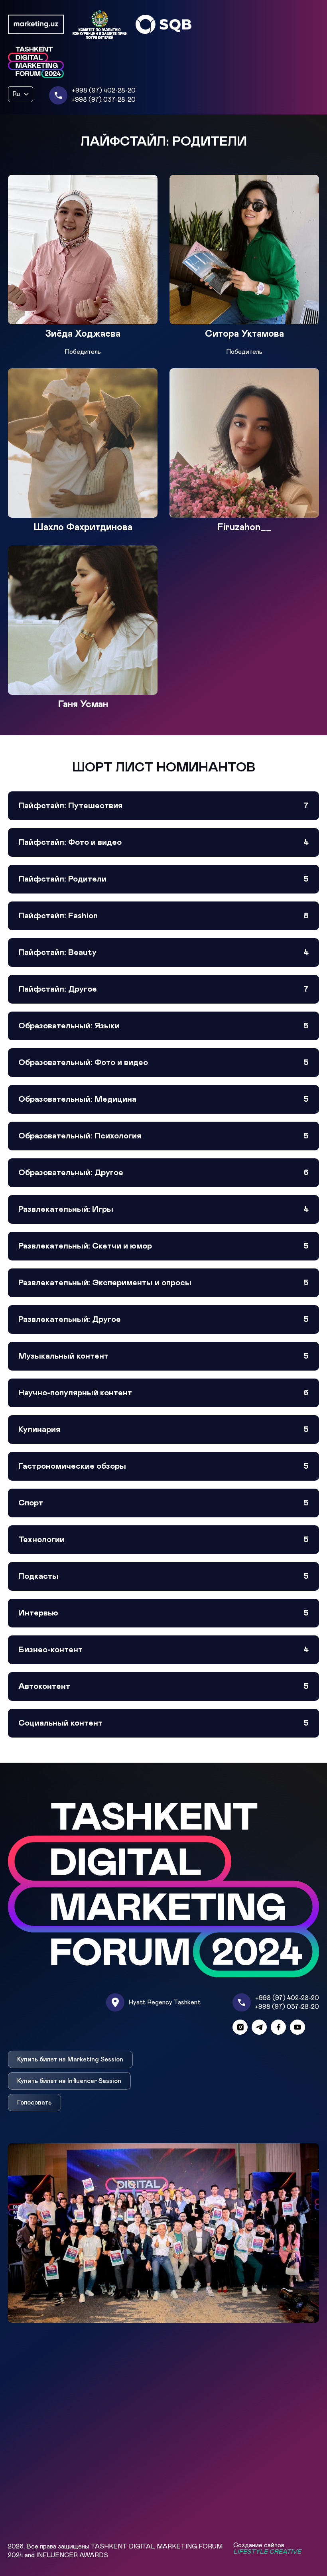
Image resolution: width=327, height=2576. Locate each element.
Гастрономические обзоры (163, 1466)
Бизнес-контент (163, 1650)
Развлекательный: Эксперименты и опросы (163, 1283)
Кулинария (163, 1430)
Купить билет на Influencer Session (69, 2081)
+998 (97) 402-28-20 (104, 91)
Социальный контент (163, 1723)
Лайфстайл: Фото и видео (163, 842)
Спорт (163, 1503)
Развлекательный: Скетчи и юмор (163, 1246)
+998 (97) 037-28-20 (103, 100)
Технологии (163, 1540)
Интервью (163, 1613)
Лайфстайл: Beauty (163, 953)
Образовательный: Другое (163, 1173)
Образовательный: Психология (163, 1136)
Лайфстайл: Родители (163, 879)
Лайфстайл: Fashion (163, 916)
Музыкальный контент (163, 1356)
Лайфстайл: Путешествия (163, 806)
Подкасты (163, 1576)
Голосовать (34, 2103)
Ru (16, 94)
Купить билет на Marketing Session (70, 2059)
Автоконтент (163, 1686)
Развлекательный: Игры (163, 1209)
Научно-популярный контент (163, 1393)
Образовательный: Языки (163, 1026)
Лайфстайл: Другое (163, 989)
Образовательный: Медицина (163, 1099)
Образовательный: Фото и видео (163, 1063)
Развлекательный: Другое (163, 1320)
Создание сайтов (267, 2548)
